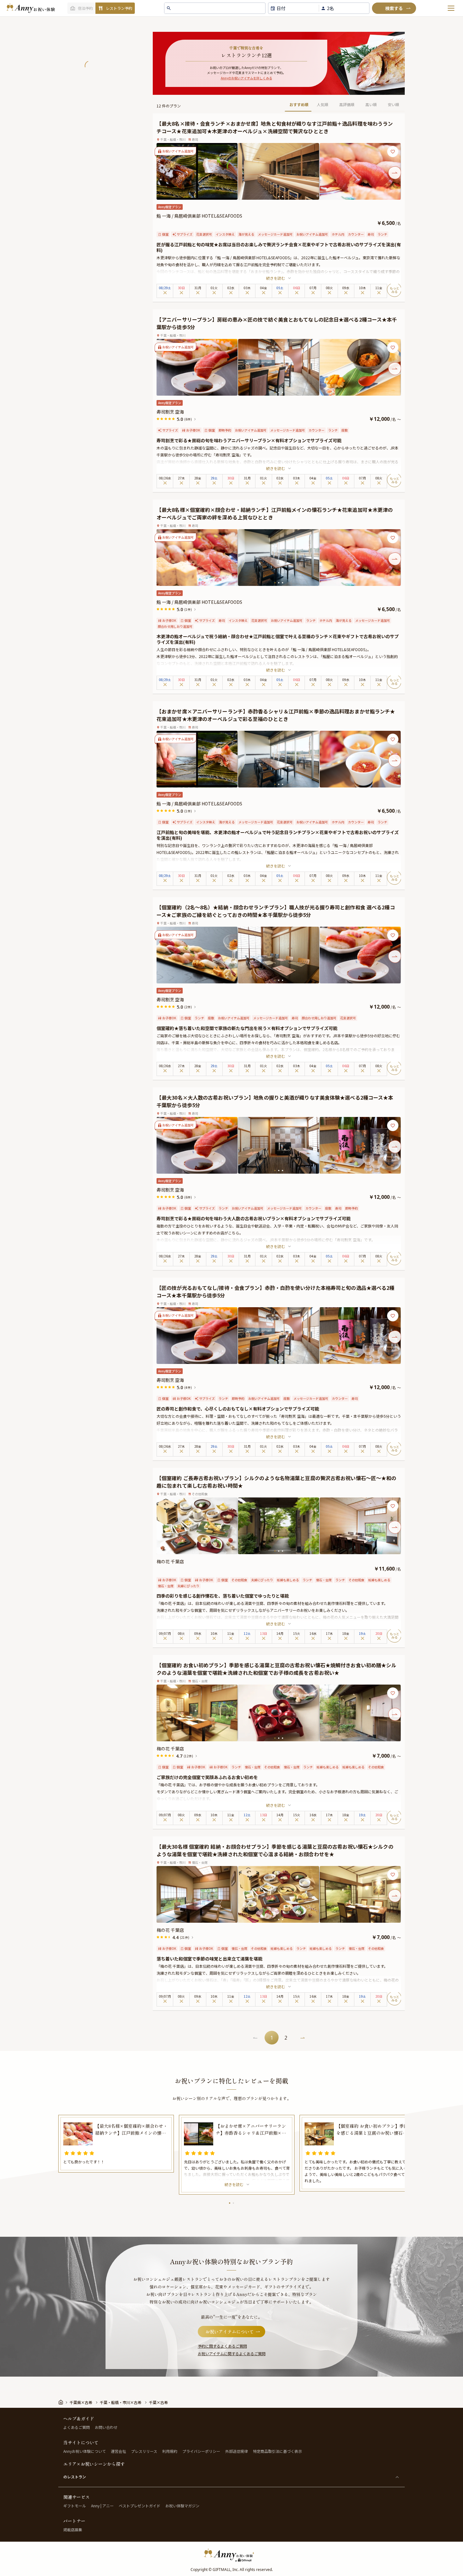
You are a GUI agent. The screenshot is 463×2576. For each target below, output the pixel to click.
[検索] (394, 8)
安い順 (393, 104)
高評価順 (347, 104)
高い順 (371, 104)
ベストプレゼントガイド (140, 2506)
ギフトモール (75, 2506)
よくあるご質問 (77, 2427)
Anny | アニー (102, 2506)
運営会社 (118, 2451)
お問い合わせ (106, 2427)
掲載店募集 (73, 2530)
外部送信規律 (237, 2451)
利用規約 (170, 2451)
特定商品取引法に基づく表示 (277, 2451)
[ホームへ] (31, 8)
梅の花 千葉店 (170, 1561)
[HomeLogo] (231, 2555)
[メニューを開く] (451, 8)
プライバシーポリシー (201, 2451)
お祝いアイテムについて (230, 2332)
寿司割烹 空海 (170, 412)
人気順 (323, 104)
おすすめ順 (299, 104)
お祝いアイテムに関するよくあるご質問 (232, 2353)
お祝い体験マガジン (182, 2506)
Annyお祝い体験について (85, 2451)
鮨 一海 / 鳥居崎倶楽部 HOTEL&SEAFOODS (199, 216)
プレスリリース (144, 2451)
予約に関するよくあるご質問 (222, 2346)
